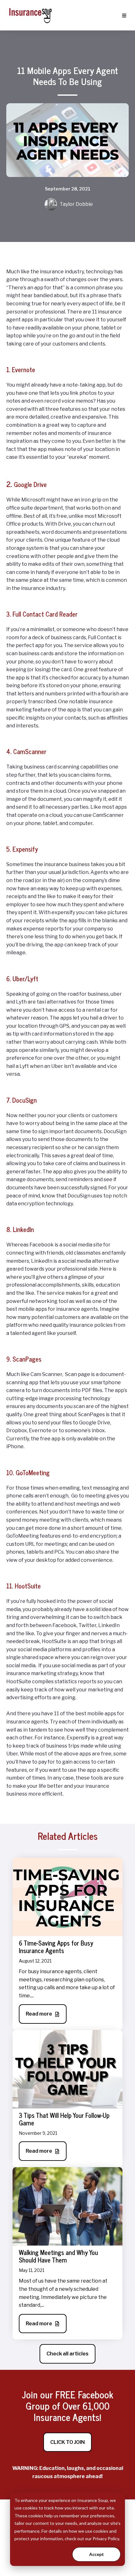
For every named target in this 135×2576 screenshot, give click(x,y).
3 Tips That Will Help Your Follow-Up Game (64, 2119)
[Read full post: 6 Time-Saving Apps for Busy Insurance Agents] (67, 1896)
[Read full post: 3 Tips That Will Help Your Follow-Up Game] (67, 2069)
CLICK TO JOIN (67, 2442)
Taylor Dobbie (76, 204)
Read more (39, 2014)
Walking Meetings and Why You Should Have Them (58, 2256)
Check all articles (67, 2354)
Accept (97, 2554)
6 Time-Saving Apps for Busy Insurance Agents (56, 1947)
